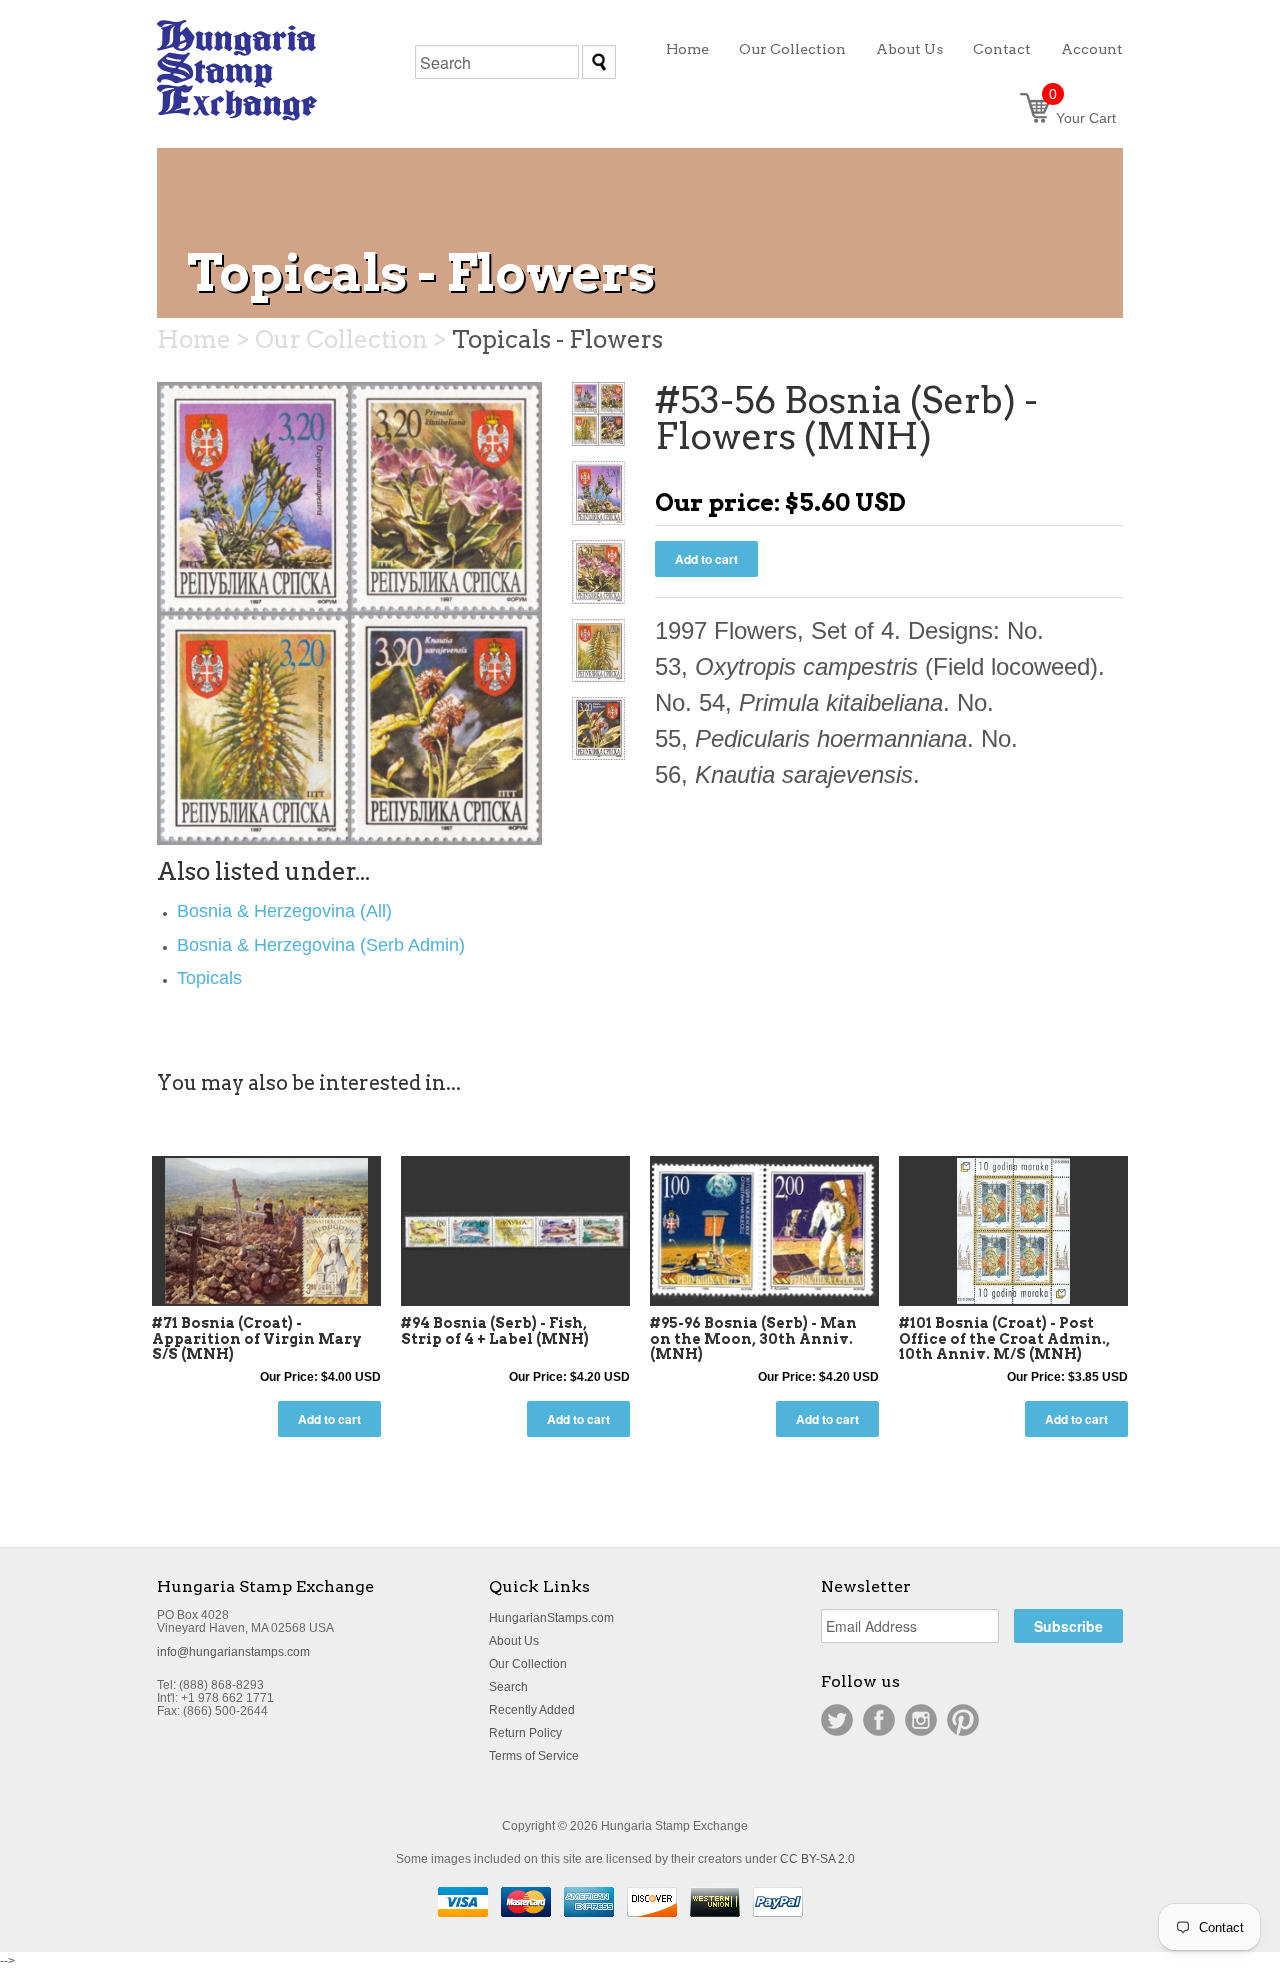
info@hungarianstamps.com (233, 1652)
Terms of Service (534, 1756)
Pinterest (963, 1720)
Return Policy (525, 1733)
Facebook (879, 1720)
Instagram (921, 1720)
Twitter (837, 1720)
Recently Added (532, 1710)
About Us (514, 1641)
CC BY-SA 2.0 (817, 1859)
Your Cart (1082, 118)
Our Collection (528, 1664)
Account (1092, 49)
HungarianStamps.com (551, 1618)
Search (508, 1687)
